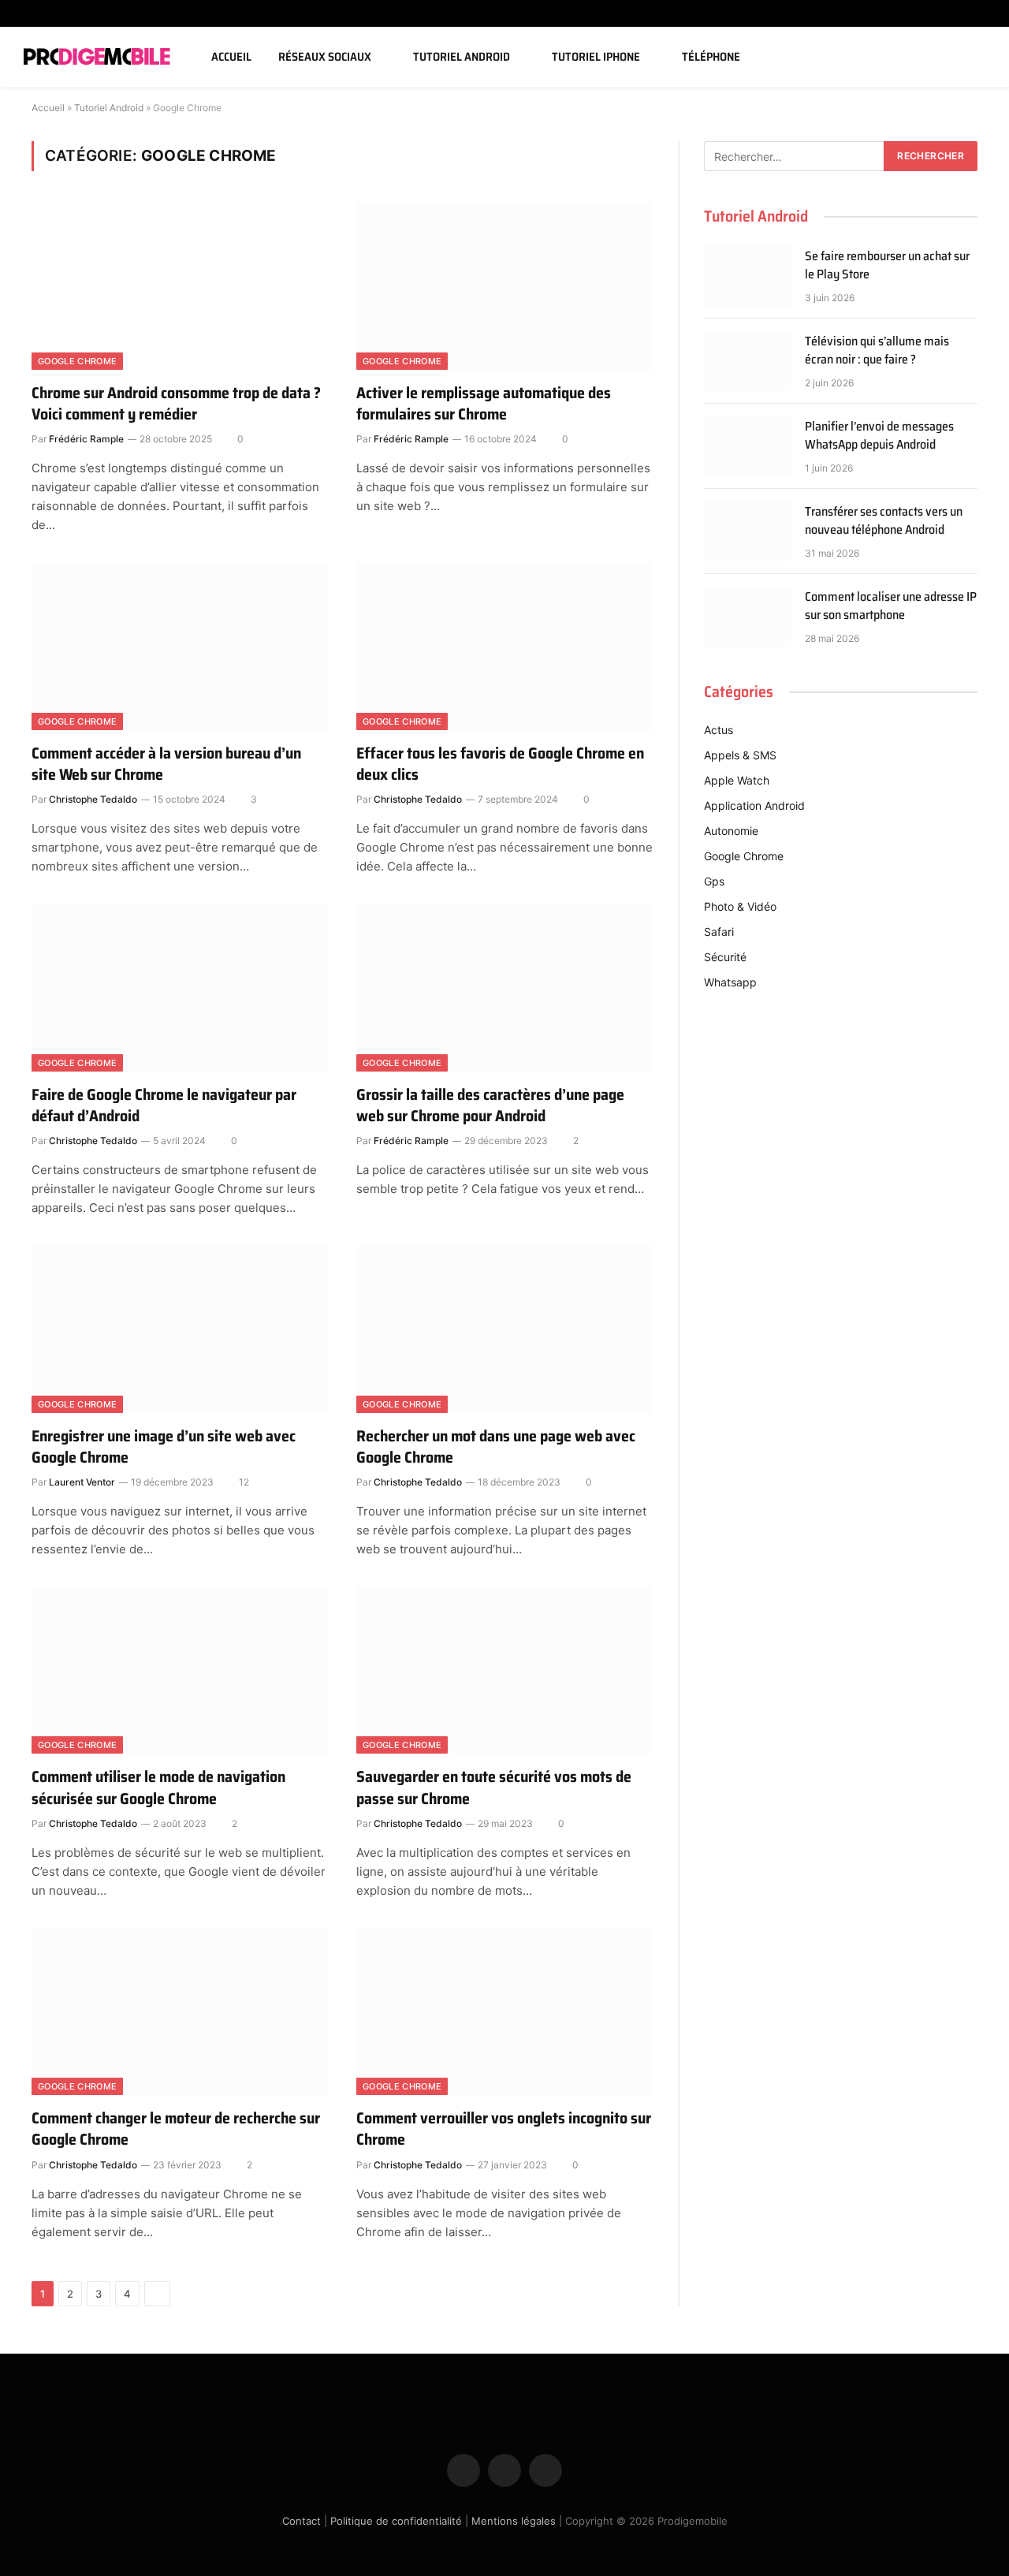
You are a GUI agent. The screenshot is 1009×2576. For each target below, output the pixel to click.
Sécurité (725, 957)
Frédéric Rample (86, 439)
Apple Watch (737, 780)
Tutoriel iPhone (596, 57)
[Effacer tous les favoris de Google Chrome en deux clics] (504, 647)
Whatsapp (730, 982)
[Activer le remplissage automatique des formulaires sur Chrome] (504, 286)
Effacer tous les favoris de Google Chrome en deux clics (500, 764)
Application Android (754, 805)
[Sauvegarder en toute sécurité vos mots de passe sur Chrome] (504, 1671)
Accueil (231, 57)
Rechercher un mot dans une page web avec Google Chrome (496, 1447)
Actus (719, 730)
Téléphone (711, 57)
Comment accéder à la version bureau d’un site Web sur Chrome (166, 764)
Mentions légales (514, 2520)
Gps (714, 881)
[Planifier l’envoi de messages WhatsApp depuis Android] (747, 446)
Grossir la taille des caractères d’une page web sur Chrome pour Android (490, 1105)
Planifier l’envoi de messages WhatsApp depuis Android (879, 436)
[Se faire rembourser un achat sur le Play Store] (747, 276)
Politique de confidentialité (396, 2520)
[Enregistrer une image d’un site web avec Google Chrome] (180, 1329)
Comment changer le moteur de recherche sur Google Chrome (176, 2129)
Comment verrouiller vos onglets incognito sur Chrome (504, 2129)
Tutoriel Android (462, 57)
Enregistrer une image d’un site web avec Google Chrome (164, 1447)
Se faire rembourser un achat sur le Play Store (887, 266)
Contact (302, 2520)
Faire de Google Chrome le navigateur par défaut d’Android (164, 1105)
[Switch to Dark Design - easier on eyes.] (956, 57)
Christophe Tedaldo (93, 799)
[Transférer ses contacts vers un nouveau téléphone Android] (747, 531)
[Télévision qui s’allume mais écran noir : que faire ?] (747, 361)
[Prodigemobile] (97, 57)
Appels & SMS (740, 755)
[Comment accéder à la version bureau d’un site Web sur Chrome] (180, 647)
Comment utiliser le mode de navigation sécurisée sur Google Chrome (158, 1788)
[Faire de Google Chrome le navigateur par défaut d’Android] (180, 988)
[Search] (979, 57)
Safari (719, 932)
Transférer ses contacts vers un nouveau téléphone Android (884, 521)
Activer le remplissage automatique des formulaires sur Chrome (484, 404)
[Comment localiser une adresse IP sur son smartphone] (747, 617)
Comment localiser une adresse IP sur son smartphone (891, 606)
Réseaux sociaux (325, 57)
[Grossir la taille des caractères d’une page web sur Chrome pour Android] (504, 988)
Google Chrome (77, 361)
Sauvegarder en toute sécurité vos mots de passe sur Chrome (494, 1788)
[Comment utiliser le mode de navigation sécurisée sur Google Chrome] (180, 1671)
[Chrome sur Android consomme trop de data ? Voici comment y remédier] (180, 286)
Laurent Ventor (82, 1482)
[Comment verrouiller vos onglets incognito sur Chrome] (504, 2012)
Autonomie (731, 831)
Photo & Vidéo (740, 906)
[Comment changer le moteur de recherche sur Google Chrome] (180, 2012)
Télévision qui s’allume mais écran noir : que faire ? (877, 351)
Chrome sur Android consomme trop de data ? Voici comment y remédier (176, 404)
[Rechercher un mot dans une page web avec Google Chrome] (504, 1329)
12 (244, 1482)
